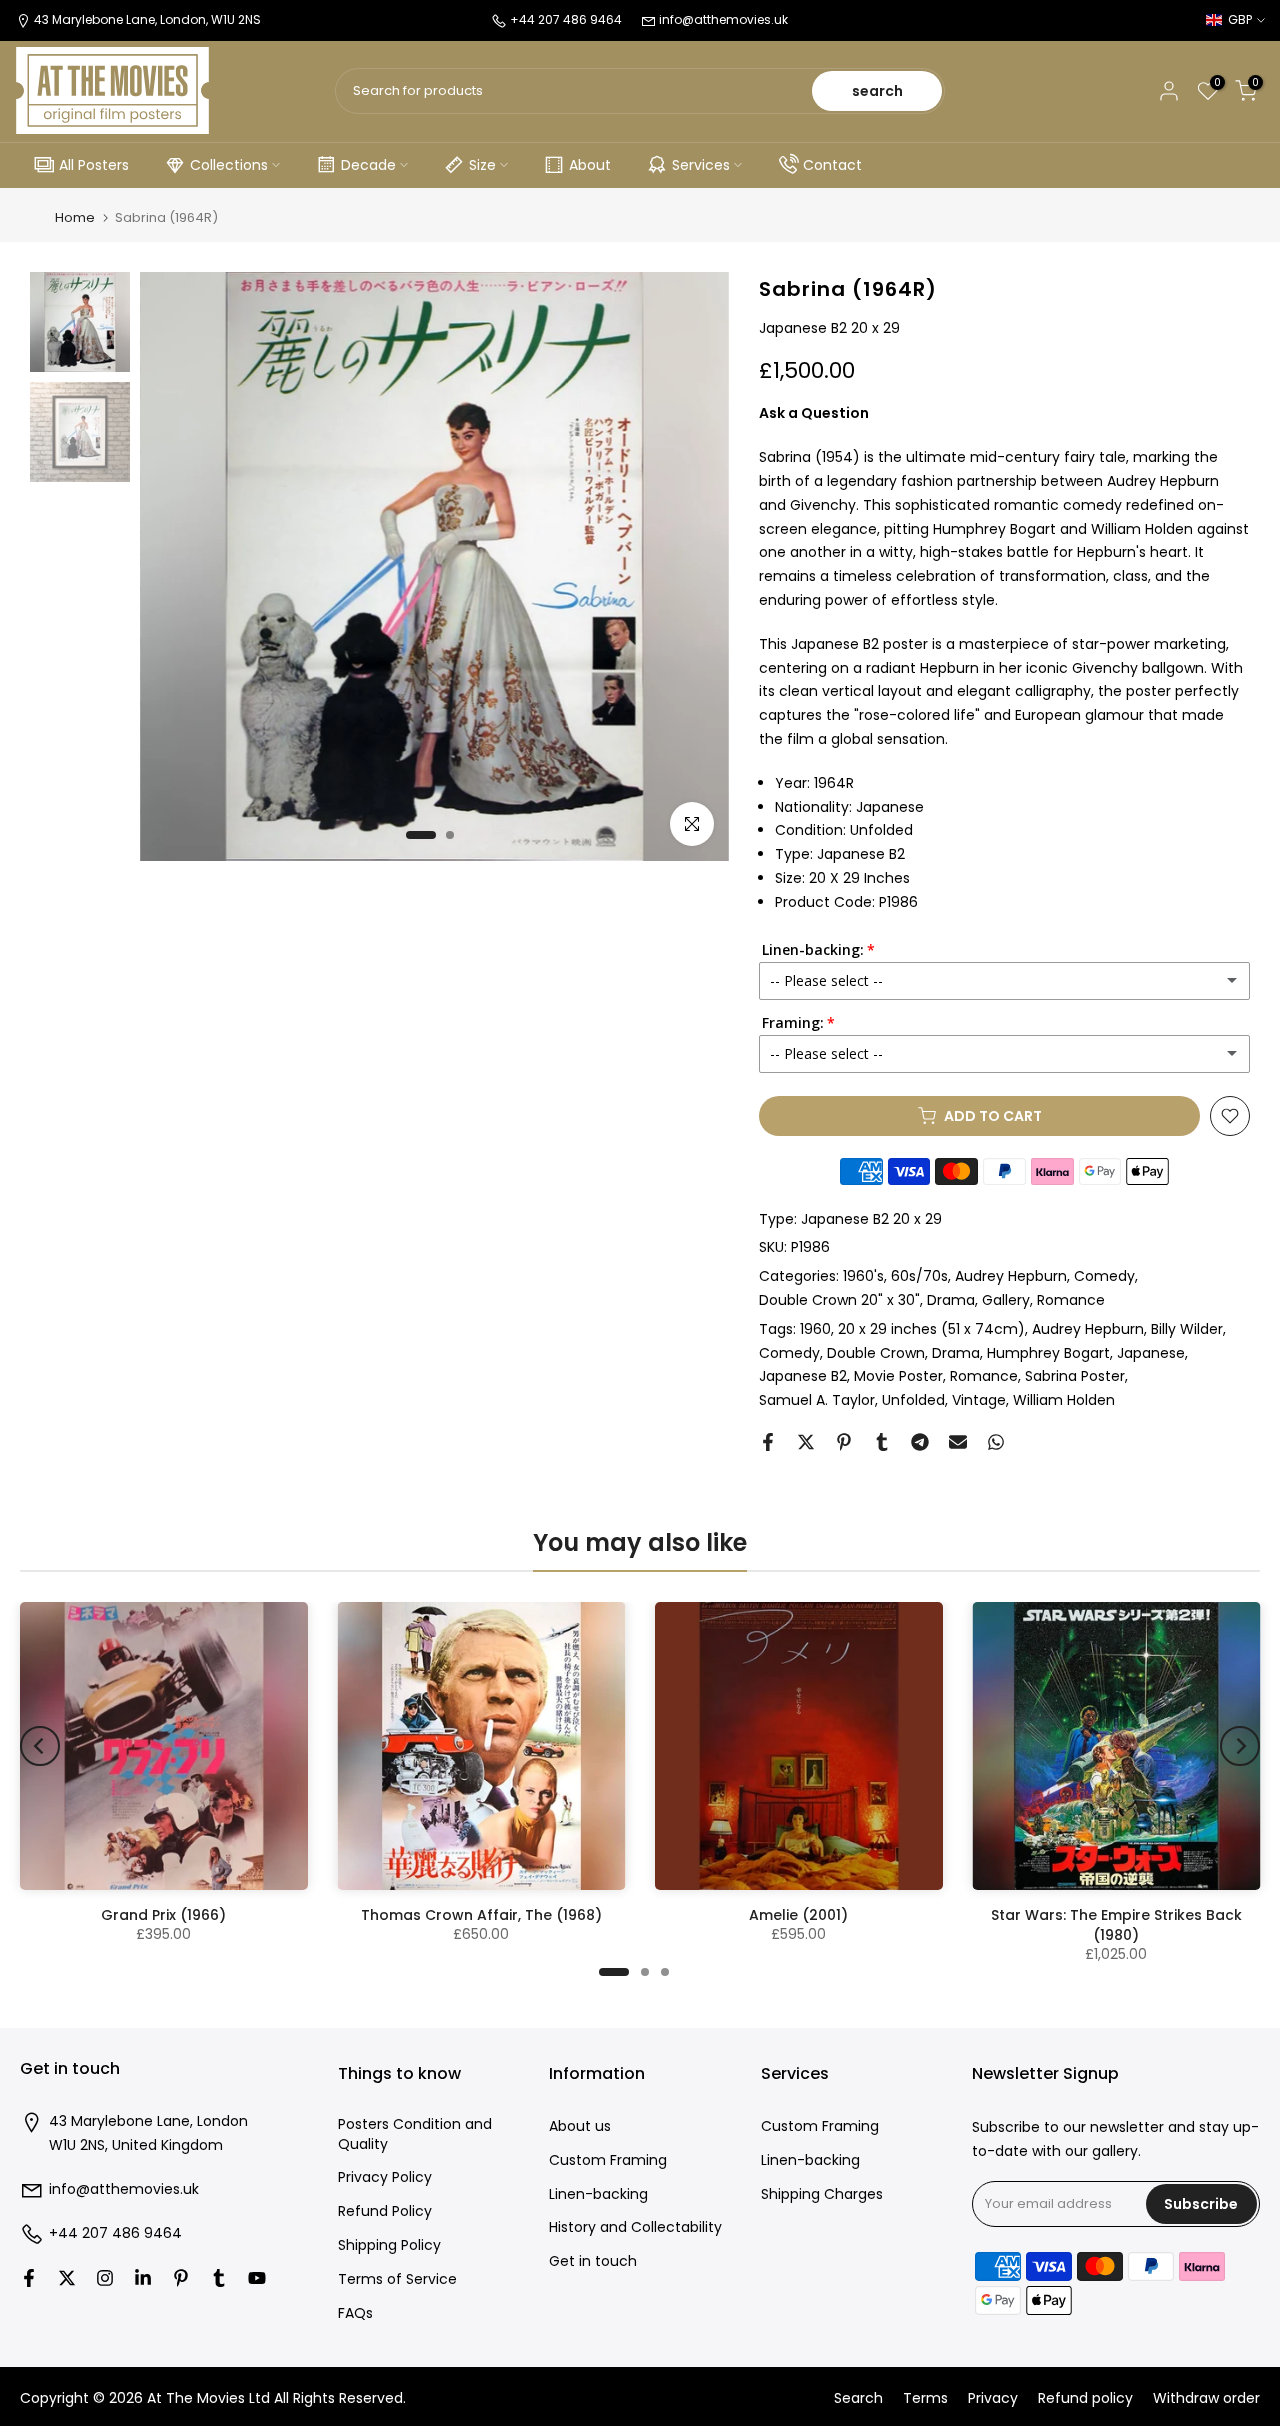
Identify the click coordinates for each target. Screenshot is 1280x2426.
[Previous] (40, 1746)
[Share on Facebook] (768, 1442)
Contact (832, 165)
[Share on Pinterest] (844, 1442)
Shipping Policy (389, 2245)
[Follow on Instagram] (105, 2278)
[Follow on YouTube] (257, 2278)
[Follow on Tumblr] (219, 2278)
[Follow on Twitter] (67, 2278)
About (590, 165)
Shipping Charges (822, 2194)
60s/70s (919, 1276)
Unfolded (913, 1400)
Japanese (1151, 1353)
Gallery (1006, 1300)
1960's (863, 1276)
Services (701, 165)
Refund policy (1085, 2398)
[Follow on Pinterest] (181, 2278)
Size (482, 165)
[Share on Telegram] (920, 1442)
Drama (951, 1300)
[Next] (1240, 1746)
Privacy (993, 2398)
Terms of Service (397, 2279)
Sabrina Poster (1075, 1376)
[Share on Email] (958, 1442)
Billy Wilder (1187, 1329)
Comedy (1104, 1276)
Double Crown (876, 1353)
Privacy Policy (385, 2177)
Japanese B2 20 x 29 (871, 1219)
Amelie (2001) (798, 1915)
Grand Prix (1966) (163, 1915)
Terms (925, 2398)
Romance (1071, 1300)
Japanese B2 (803, 1376)
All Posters (94, 165)
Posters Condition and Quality (415, 2134)
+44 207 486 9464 (115, 2233)
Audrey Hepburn (1011, 1276)
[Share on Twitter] (806, 1442)
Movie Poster (898, 1376)
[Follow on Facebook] (29, 2278)
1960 (815, 1329)
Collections (229, 165)
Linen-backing (598, 2194)
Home (75, 217)
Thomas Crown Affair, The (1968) (481, 1915)
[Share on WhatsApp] (996, 1442)
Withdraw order (1206, 2398)
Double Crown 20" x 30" (839, 1300)
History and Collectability (635, 2227)
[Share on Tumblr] (882, 1442)
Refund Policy (385, 2211)
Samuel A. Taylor (817, 1400)
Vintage (979, 1400)
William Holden (1064, 1400)
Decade (368, 165)
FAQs (355, 2313)
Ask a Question (814, 413)
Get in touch (593, 2261)
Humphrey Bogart (1048, 1353)
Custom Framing (608, 2160)
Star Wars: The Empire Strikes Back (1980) (1116, 1925)
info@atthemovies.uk (723, 19)
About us (580, 2126)
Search (858, 2398)
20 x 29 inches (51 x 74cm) (931, 1329)
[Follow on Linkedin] (143, 2278)
